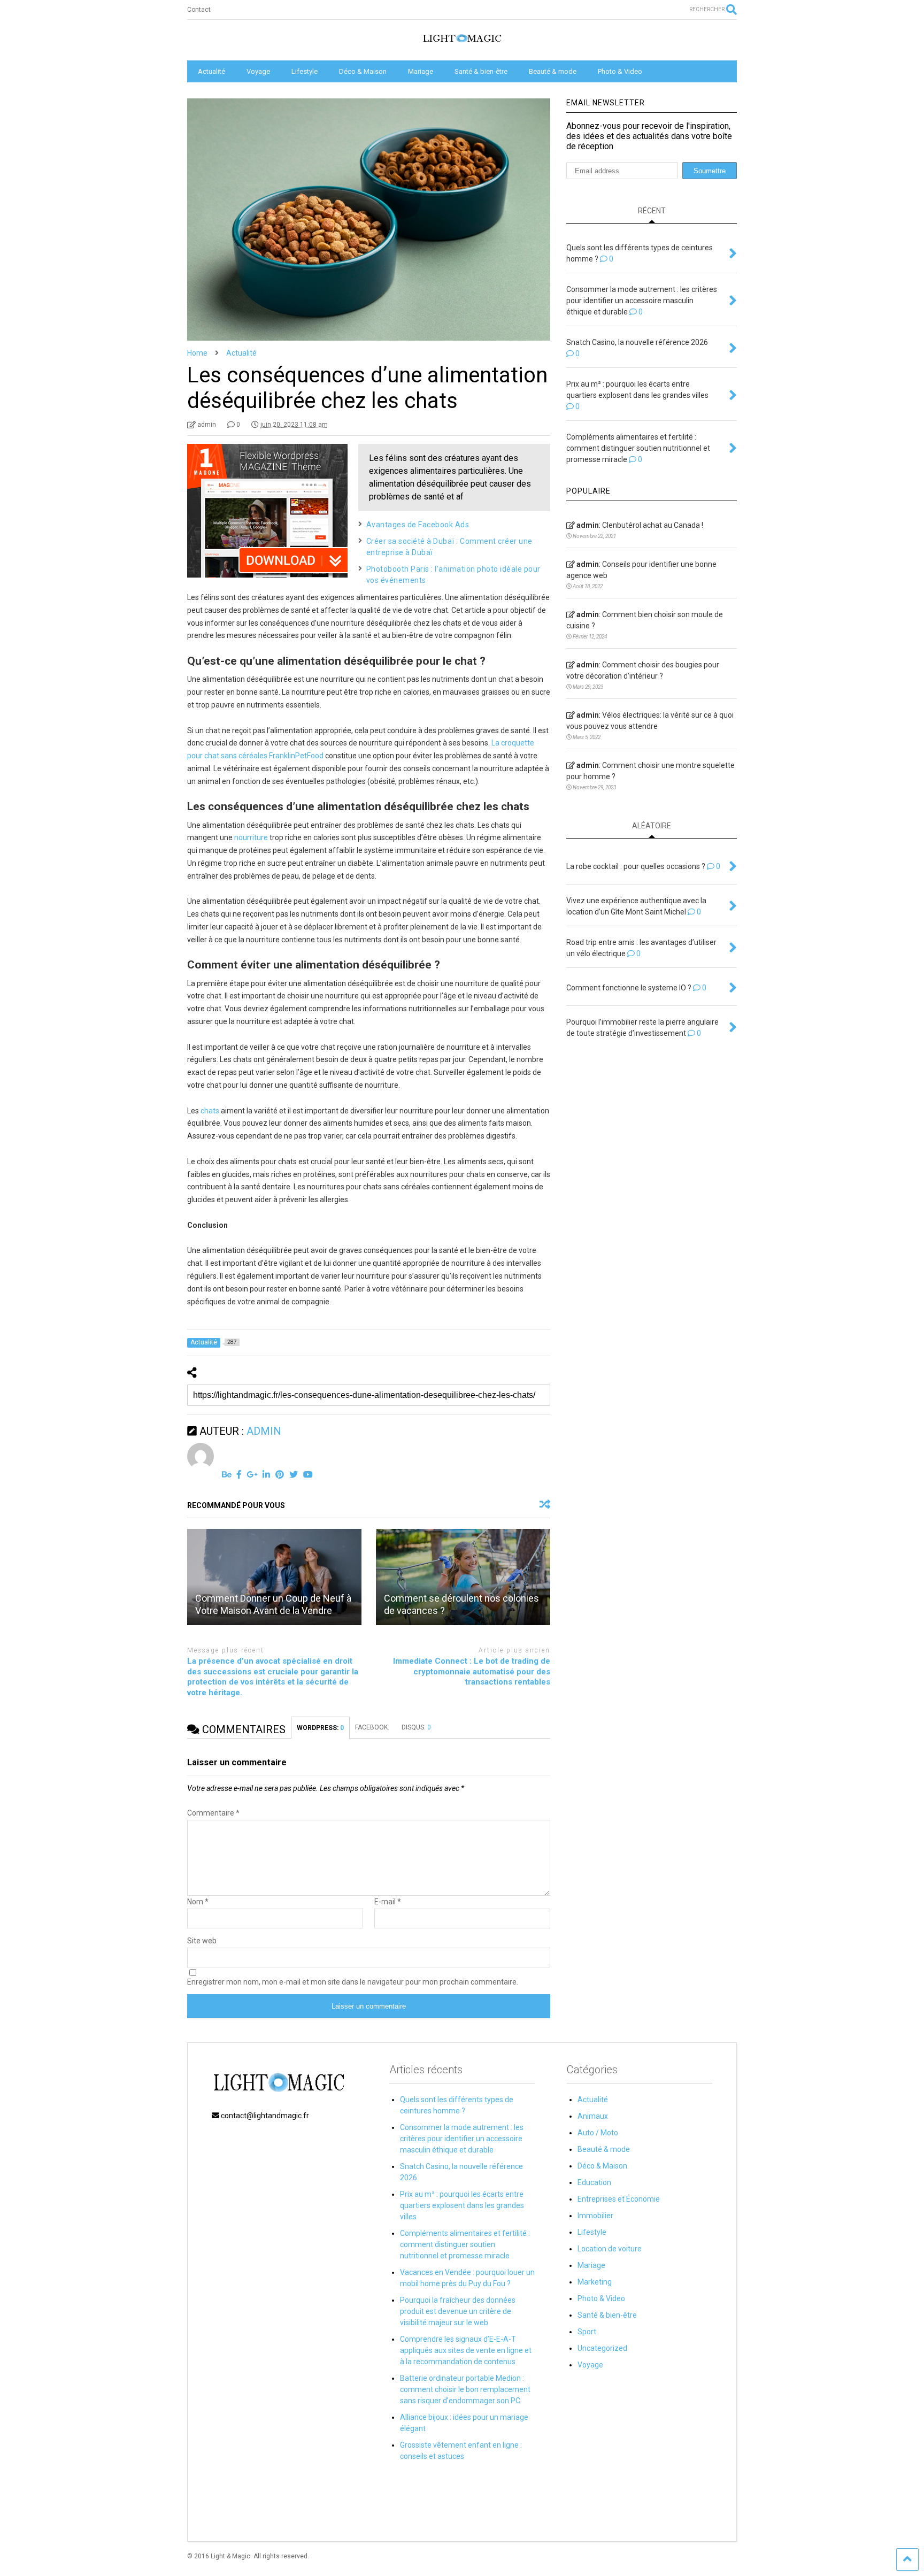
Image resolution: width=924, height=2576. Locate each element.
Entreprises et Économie (619, 2199)
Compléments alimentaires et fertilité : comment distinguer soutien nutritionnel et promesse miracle (465, 2244)
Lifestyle (305, 71)
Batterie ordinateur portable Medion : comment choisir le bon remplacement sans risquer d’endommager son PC (465, 2389)
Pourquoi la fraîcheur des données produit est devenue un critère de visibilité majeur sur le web (458, 2311)
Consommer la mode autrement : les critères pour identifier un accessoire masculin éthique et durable (462, 2139)
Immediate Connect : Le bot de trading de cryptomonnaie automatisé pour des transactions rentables (472, 1671)
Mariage (421, 71)
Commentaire (213, 1813)
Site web (202, 1941)
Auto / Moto (598, 2133)
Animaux (593, 2116)
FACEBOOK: (373, 1727)
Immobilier (595, 2216)
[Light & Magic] (462, 42)
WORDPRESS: (320, 1728)
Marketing (595, 2282)
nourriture (251, 837)
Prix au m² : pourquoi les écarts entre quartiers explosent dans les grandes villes (462, 2205)
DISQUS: (416, 1727)
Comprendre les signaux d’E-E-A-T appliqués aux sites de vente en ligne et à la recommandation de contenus (466, 2350)
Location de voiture (610, 2249)
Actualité (211, 71)
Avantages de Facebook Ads (418, 525)
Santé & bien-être (481, 71)
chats (210, 1111)
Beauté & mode (553, 71)
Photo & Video (620, 71)
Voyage (258, 71)
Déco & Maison (363, 71)
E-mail (388, 1902)
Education (594, 2182)
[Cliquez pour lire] (274, 1577)
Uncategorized (602, 2348)
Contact (199, 10)
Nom (198, 1902)
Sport (587, 2332)
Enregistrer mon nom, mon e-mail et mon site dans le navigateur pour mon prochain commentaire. (353, 1982)
